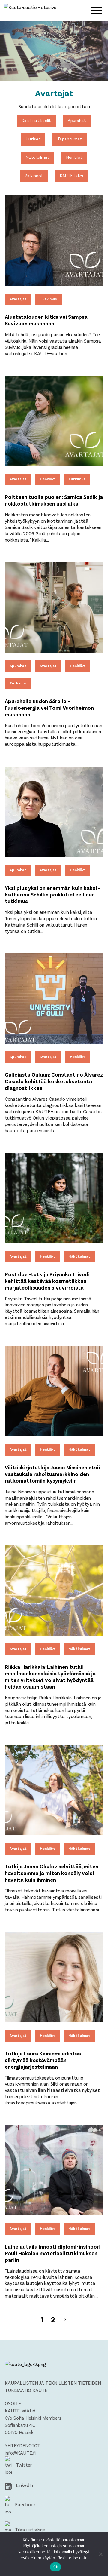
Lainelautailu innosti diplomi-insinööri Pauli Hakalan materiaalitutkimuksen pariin (53, 2253)
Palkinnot (34, 175)
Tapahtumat (70, 139)
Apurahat (77, 120)
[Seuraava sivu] (65, 2320)
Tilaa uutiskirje (29, 2530)
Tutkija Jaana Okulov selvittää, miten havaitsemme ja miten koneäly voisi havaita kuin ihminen (52, 1873)
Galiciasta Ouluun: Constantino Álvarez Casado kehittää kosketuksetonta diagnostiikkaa (54, 1081)
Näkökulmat (38, 157)
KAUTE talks (72, 175)
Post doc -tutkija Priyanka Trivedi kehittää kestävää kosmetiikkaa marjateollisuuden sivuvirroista (47, 1281)
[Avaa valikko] (97, 10)
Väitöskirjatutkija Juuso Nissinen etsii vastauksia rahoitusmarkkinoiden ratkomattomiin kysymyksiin (52, 1474)
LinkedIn (24, 2485)
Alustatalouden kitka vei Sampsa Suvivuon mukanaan (46, 320)
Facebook (25, 2504)
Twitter (23, 2465)
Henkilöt (74, 157)
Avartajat (18, 299)
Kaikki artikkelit (36, 120)
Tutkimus (48, 299)
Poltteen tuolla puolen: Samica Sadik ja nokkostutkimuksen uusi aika (54, 500)
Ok (55, 2567)
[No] (100, 2554)
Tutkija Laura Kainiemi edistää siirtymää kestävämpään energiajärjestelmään (43, 2060)
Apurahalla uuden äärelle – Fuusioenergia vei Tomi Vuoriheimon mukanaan (49, 708)
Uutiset (33, 139)
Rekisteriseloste (73, 2558)
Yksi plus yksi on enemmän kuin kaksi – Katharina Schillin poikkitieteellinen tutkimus (53, 894)
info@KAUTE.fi (20, 2453)
